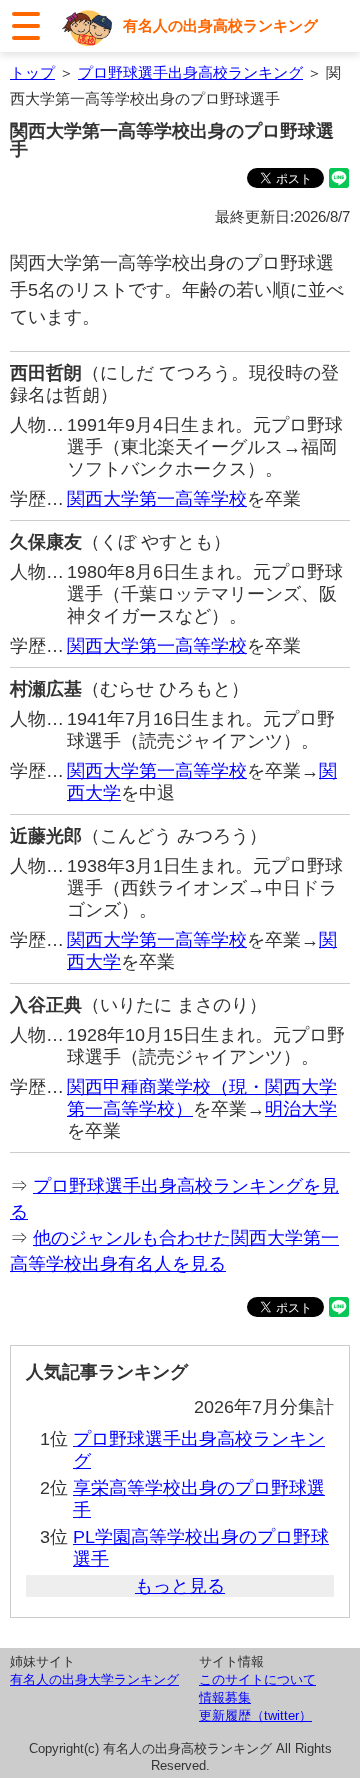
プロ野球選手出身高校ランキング (190, 72)
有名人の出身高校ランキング (220, 25)
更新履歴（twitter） (255, 1715)
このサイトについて (257, 1679)
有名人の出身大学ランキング (94, 1679)
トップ (32, 72)
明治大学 (301, 1109)
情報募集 (225, 1697)
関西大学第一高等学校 (157, 499)
